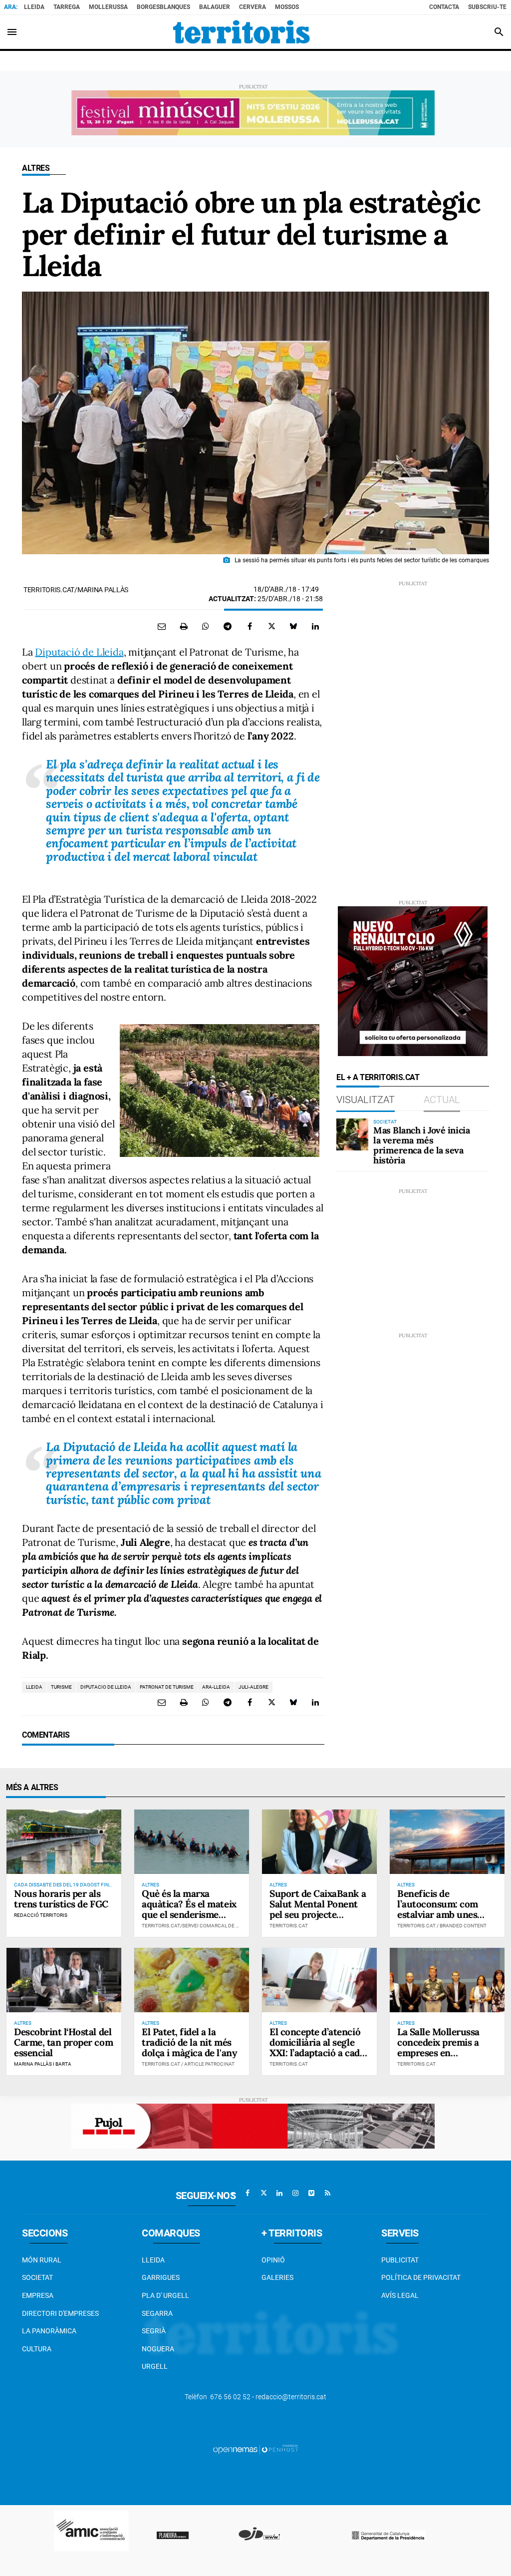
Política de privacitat (421, 2277)
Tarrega (67, 7)
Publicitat (400, 2260)
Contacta (444, 7)
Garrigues (161, 2277)
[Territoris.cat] (242, 32)
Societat (37, 2277)
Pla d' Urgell (165, 2295)
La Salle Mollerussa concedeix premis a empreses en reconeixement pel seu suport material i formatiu (445, 2058)
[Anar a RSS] (327, 2193)
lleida (34, 1687)
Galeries (277, 2277)
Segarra (157, 2313)
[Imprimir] (184, 626)
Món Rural (42, 2260)
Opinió (273, 2260)
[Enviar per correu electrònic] (162, 626)
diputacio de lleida (106, 1687)
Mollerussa (108, 7)
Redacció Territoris (41, 1915)
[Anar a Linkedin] (279, 2193)
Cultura (37, 2349)
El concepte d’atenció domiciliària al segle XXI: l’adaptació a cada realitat (317, 2047)
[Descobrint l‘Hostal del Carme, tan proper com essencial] (64, 1980)
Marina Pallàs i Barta (43, 2064)
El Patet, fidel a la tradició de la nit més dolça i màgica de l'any (189, 2042)
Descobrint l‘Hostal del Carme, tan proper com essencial (63, 2042)
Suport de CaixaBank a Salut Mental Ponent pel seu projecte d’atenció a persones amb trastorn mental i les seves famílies (318, 1919)
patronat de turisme (167, 1687)
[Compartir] (206, 626)
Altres (36, 168)
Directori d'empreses (60, 2313)
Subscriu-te (487, 7)
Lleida (34, 7)
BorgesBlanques (163, 7)
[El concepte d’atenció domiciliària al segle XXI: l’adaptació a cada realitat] (319, 1980)
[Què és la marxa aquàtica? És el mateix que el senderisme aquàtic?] (192, 1842)
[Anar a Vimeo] (311, 2193)
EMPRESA (38, 2295)
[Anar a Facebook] (248, 2193)
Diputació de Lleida (79, 652)
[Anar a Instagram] (295, 2193)
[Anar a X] (263, 2193)
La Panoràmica (49, 2331)
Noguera (158, 2349)
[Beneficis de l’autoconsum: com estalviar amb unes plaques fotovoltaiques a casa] (447, 1842)
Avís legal (400, 2295)
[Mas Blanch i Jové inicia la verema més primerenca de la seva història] (352, 1134)
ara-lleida (216, 1687)
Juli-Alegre (254, 1687)
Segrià (154, 2331)
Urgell (155, 2366)
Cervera (253, 7)
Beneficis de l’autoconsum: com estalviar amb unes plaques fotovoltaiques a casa (446, 1914)
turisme (61, 1687)
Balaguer (215, 7)
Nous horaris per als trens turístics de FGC (61, 1899)
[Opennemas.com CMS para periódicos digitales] (255, 2449)
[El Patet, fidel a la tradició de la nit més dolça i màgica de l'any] (192, 1980)
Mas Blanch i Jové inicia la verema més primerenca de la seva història (421, 1145)
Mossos (287, 7)
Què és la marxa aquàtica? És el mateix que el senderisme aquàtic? (189, 1909)
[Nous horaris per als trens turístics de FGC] (64, 1842)
